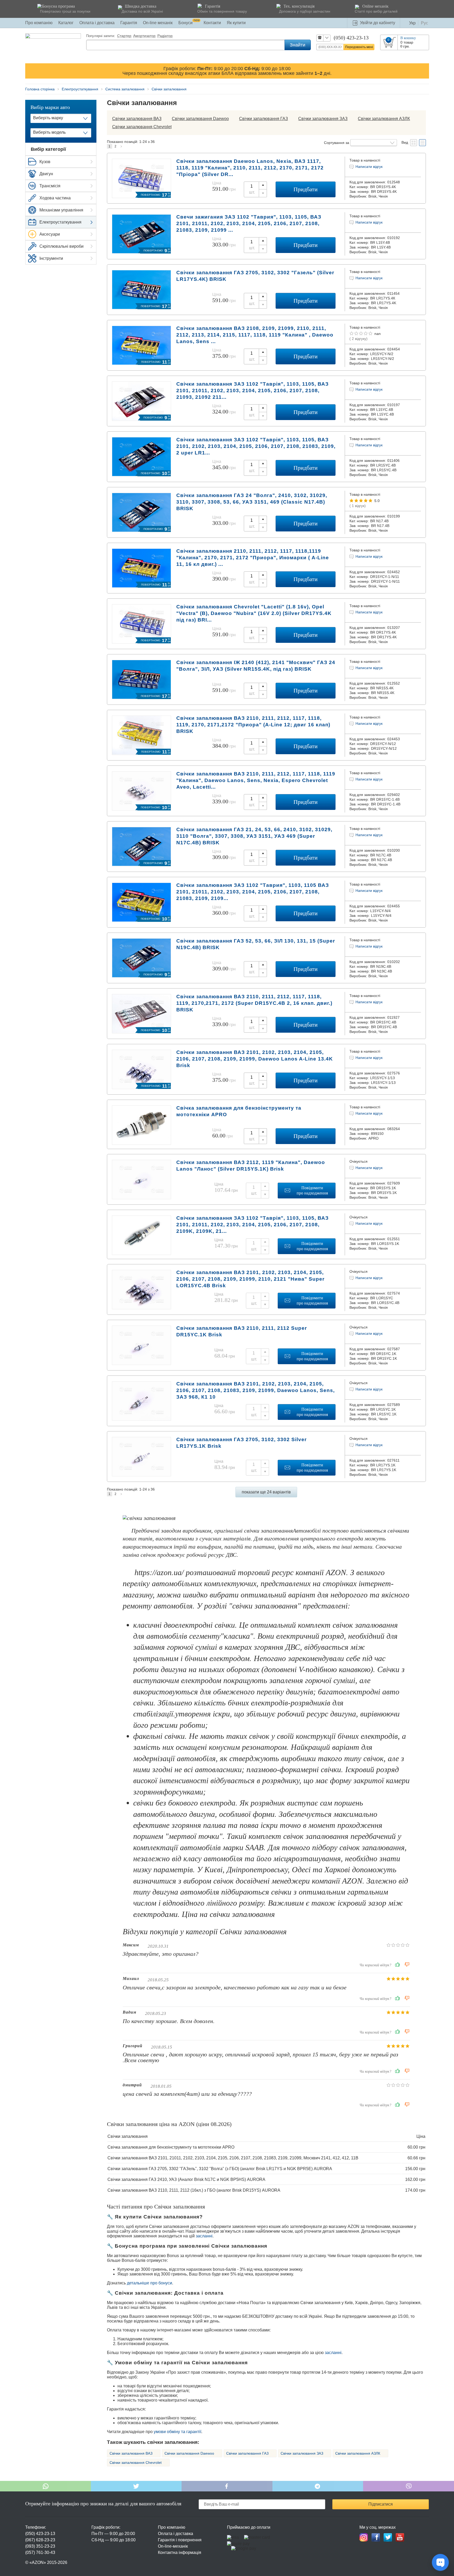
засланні (204, 2236)
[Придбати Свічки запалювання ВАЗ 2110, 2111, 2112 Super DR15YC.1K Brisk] (141, 1363)
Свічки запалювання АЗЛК (384, 119)
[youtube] (400, 2537)
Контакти (212, 23)
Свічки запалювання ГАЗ (264, 119)
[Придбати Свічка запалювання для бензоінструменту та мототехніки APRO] (141, 1143)
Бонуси (189, 23)
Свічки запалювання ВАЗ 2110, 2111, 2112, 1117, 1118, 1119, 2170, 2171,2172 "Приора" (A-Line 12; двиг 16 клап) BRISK (253, 725)
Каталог (66, 23)
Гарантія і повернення (180, 2540)
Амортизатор (144, 36)
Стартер (124, 36)
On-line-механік (173, 2546)
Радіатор (165, 36)
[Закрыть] (424, 71)
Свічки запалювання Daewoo (200, 119)
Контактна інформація (180, 2552)
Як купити (236, 23)
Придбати (306, 189)
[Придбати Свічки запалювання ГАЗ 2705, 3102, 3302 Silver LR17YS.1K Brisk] (141, 1474)
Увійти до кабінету (378, 23)
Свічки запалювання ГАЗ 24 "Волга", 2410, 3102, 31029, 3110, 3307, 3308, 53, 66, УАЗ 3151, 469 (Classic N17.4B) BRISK (252, 502)
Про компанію (39, 23)
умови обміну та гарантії (177, 2432)
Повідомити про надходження (312, 1190)
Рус (424, 23)
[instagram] (364, 2537)
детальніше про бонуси (149, 2283)
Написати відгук (369, 167)
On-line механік (158, 23)
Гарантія (129, 23)
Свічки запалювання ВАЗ (137, 119)
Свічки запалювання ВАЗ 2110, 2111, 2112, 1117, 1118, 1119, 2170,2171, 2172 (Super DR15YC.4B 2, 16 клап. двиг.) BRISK (254, 1003)
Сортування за (337, 143)
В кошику (408, 38)
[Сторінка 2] (121, 146)
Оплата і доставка (97, 23)
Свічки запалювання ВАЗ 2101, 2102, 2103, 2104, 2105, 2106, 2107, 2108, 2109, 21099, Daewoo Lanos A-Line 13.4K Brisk (255, 1059)
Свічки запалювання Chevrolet (142, 127)
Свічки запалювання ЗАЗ (323, 119)
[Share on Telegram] (318, 2486)
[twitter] (388, 2537)
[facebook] (376, 2537)
